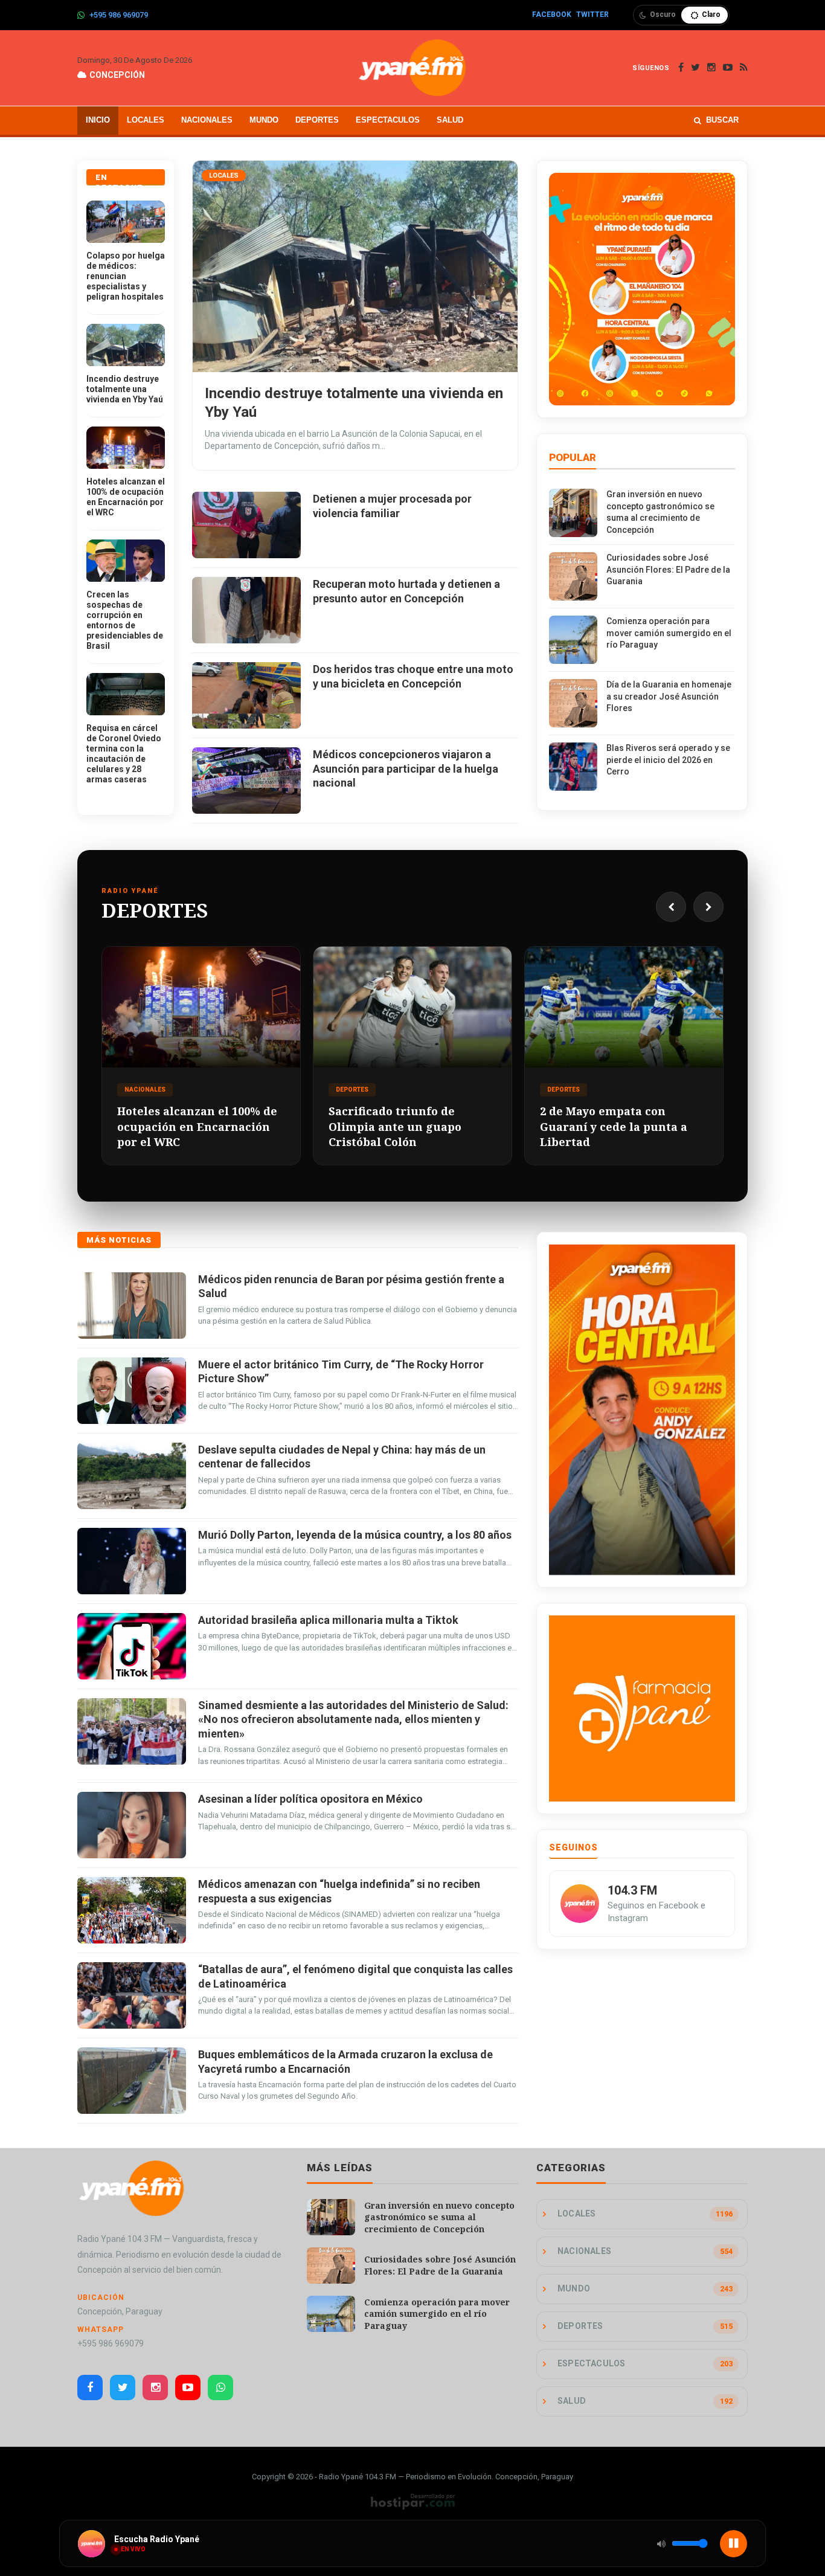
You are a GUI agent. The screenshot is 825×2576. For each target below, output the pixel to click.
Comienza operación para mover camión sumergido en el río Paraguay (669, 633)
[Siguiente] (708, 907)
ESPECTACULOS (388, 120)
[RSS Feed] (744, 68)
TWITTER (592, 14)
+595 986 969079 (119, 15)
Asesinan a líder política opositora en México (310, 1799)
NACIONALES (207, 120)
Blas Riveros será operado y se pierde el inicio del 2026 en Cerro (668, 760)
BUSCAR (722, 120)
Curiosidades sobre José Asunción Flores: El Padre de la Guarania (668, 569)
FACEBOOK (552, 14)
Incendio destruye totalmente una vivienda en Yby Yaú (125, 389)
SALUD (450, 120)
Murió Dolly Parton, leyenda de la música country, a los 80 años (355, 1535)
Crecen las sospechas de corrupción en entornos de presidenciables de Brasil (125, 620)
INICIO (98, 120)
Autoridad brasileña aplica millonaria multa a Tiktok (328, 1620)
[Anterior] (671, 907)
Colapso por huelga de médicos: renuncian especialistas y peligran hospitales (126, 276)
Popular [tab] (573, 457)
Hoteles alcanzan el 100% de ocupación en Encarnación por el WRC (126, 497)
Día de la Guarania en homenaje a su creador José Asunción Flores (669, 696)
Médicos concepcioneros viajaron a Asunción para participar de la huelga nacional (406, 768)
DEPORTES (317, 120)
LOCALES (146, 120)
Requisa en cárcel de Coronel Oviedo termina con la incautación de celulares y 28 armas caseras (124, 754)
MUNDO (264, 120)
